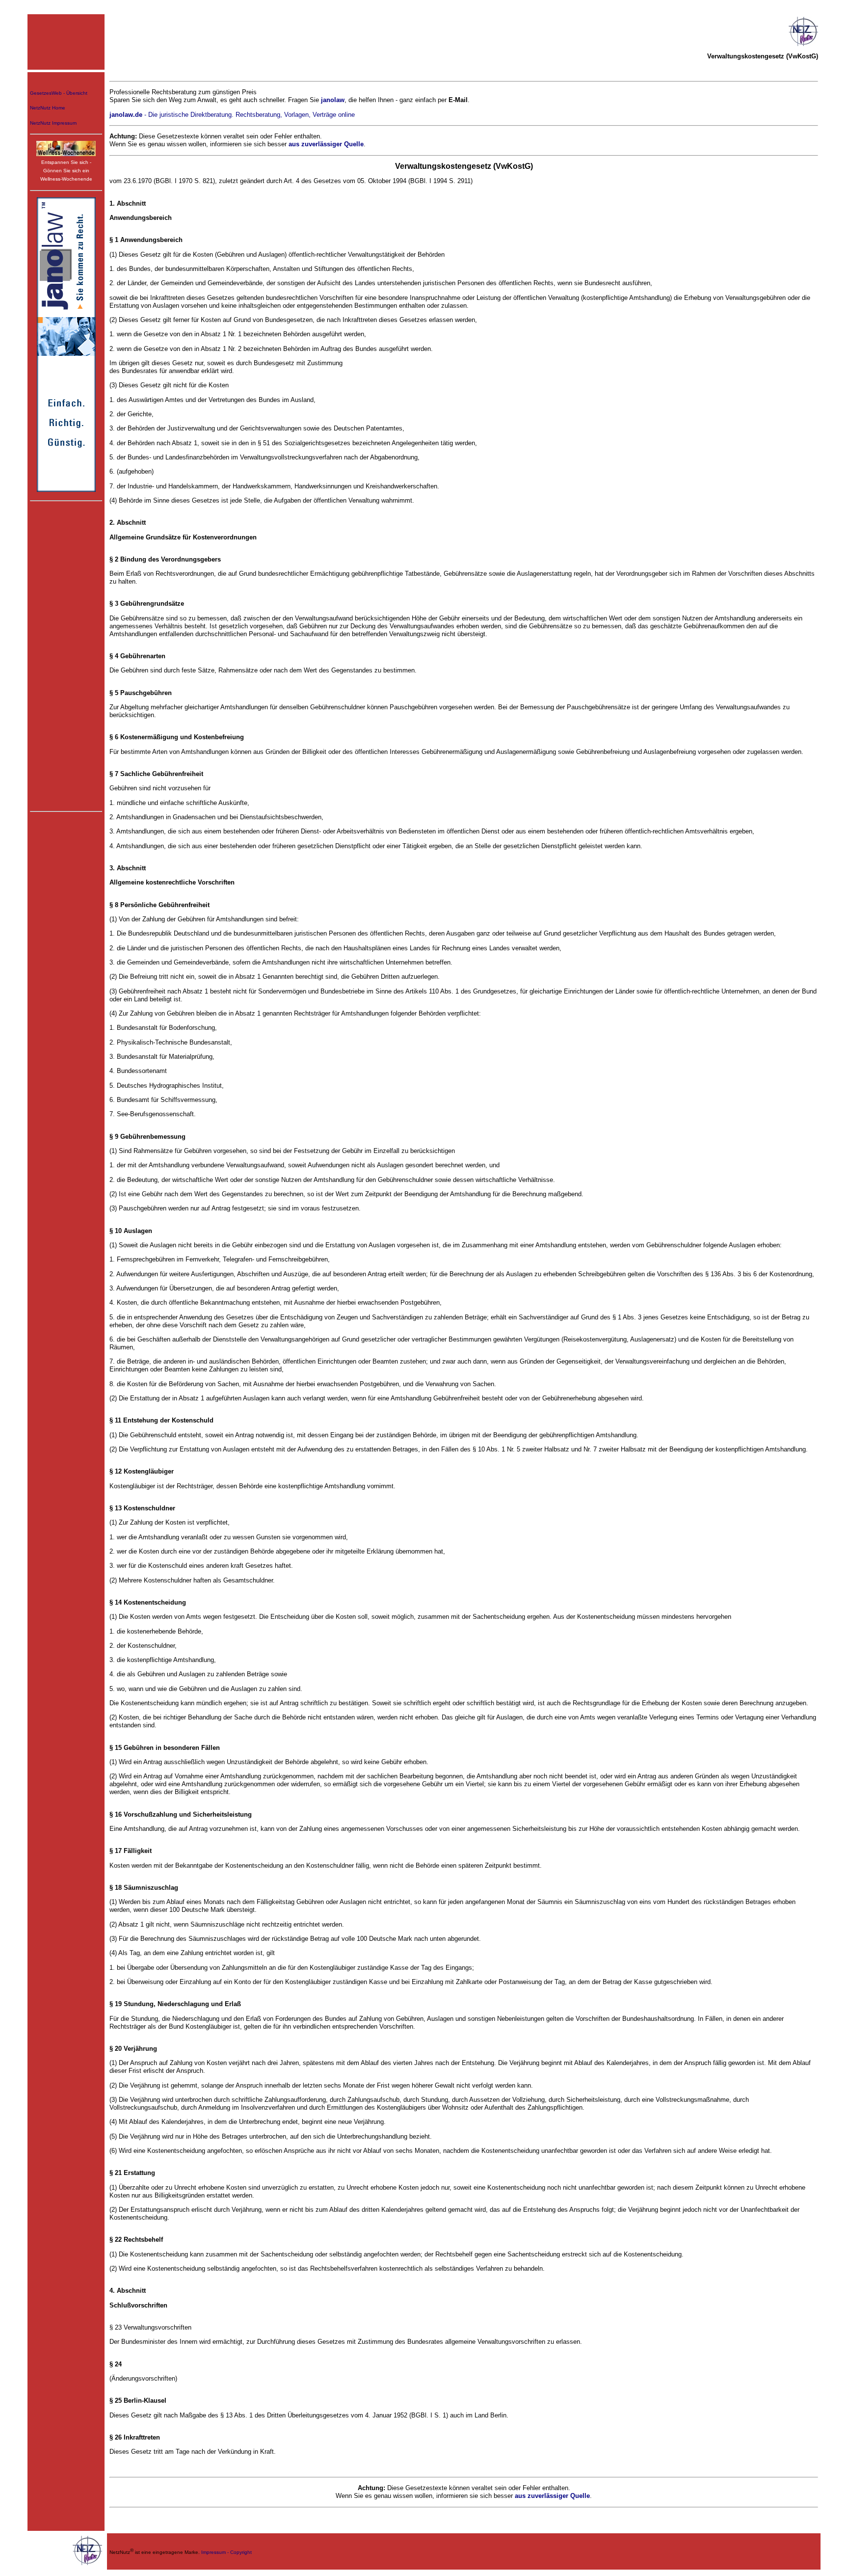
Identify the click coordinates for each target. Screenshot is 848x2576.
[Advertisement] (66, 655)
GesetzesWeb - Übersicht (59, 93)
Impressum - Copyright (226, 2552)
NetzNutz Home (48, 108)
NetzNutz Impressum (53, 123)
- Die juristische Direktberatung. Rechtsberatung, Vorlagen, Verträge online (232, 115)
